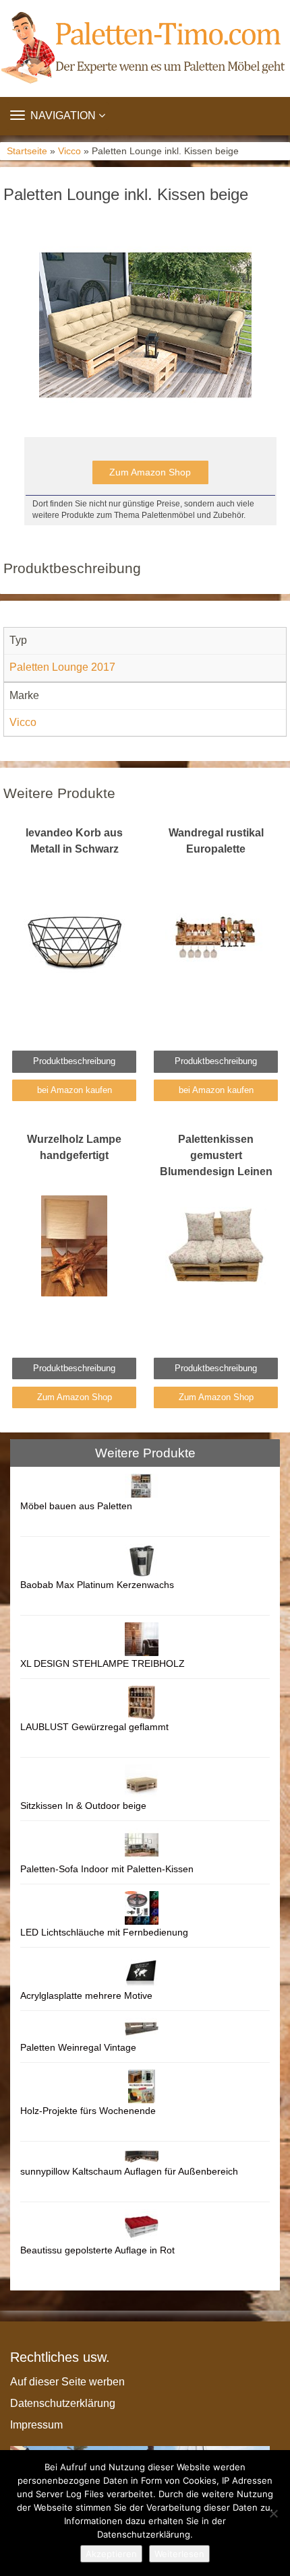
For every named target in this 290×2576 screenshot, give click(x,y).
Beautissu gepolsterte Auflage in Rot (97, 2250)
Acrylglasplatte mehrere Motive (86, 1995)
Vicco (69, 151)
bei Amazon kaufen (75, 1090)
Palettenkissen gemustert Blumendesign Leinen (216, 1155)
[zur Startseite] (145, 48)
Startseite (27, 151)
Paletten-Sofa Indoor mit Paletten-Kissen (107, 1869)
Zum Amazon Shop (150, 472)
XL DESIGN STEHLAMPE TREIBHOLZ (103, 1663)
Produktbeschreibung (74, 1061)
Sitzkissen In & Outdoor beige (83, 1806)
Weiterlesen (179, 2554)
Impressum (36, 2425)
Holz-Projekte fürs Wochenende (88, 2111)
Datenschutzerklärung (63, 2403)
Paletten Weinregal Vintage (78, 2047)
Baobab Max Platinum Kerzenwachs (97, 1585)
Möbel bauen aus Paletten (76, 1506)
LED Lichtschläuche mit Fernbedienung (104, 1932)
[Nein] (273, 2513)
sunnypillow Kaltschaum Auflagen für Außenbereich (129, 2171)
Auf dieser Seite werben (67, 2382)
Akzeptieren (111, 2554)
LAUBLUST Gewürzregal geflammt (94, 1727)
